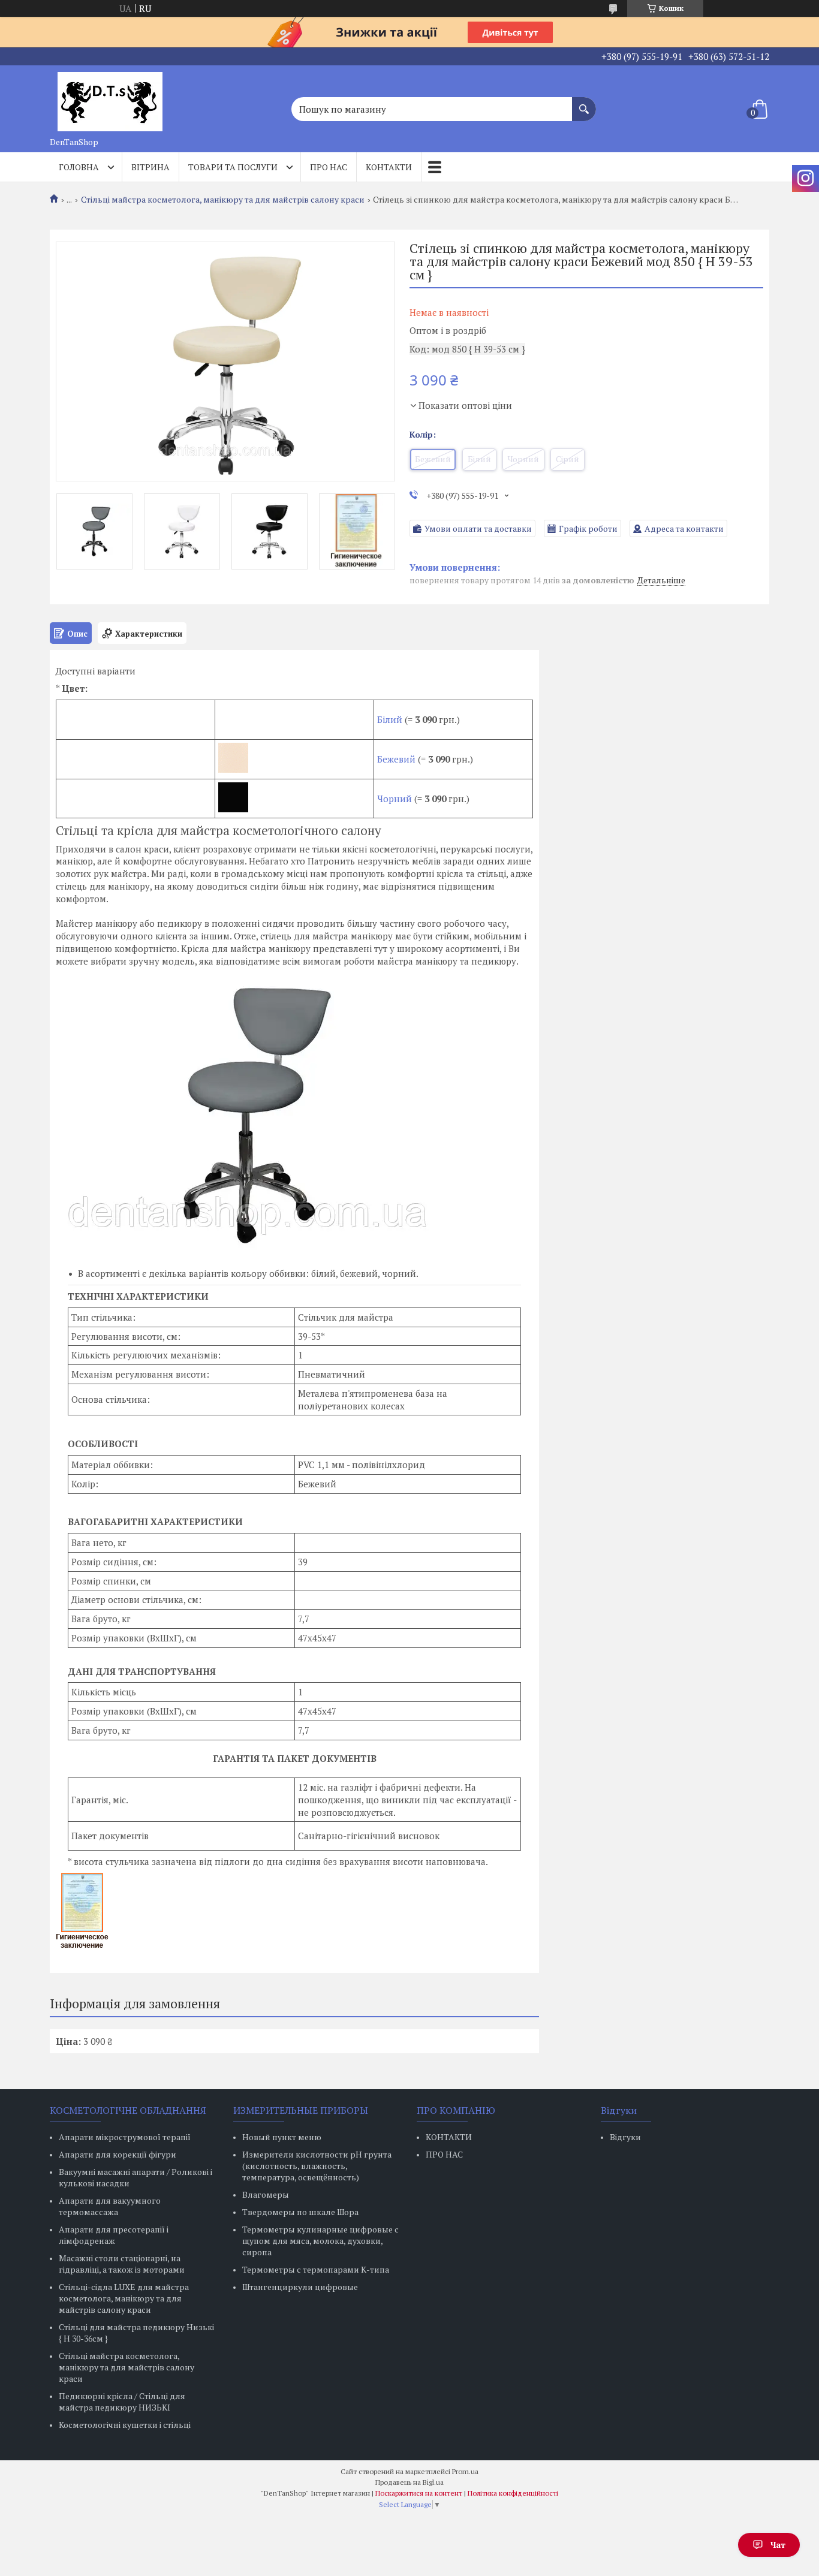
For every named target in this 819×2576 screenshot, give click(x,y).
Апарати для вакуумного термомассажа (110, 2206)
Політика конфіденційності (513, 2493)
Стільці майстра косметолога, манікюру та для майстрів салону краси (223, 200)
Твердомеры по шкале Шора (300, 2212)
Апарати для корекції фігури (118, 2154)
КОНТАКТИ (449, 2137)
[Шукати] (584, 103)
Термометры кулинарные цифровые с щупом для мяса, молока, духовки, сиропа (320, 2241)
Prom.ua (465, 2471)
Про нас (329, 167)
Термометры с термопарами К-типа (316, 2269)
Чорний (396, 799)
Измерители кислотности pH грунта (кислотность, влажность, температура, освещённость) (317, 2166)
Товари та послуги (233, 167)
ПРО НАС (444, 2154)
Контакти (389, 167)
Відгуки (625, 2137)
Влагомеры (266, 2194)
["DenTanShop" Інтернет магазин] (110, 98)
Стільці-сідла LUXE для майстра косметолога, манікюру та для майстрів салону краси (124, 2298)
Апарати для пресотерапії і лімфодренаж (114, 2235)
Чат (778, 2545)
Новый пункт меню (282, 2137)
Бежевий (396, 759)
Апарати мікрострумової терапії (125, 2137)
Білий (390, 719)
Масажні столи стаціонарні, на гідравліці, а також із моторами (122, 2264)
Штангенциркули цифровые (300, 2287)
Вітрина (150, 167)
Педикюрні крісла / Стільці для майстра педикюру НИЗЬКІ (122, 2402)
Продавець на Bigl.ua (409, 2482)
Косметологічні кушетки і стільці (125, 2425)
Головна (79, 167)
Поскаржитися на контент (419, 2493)
